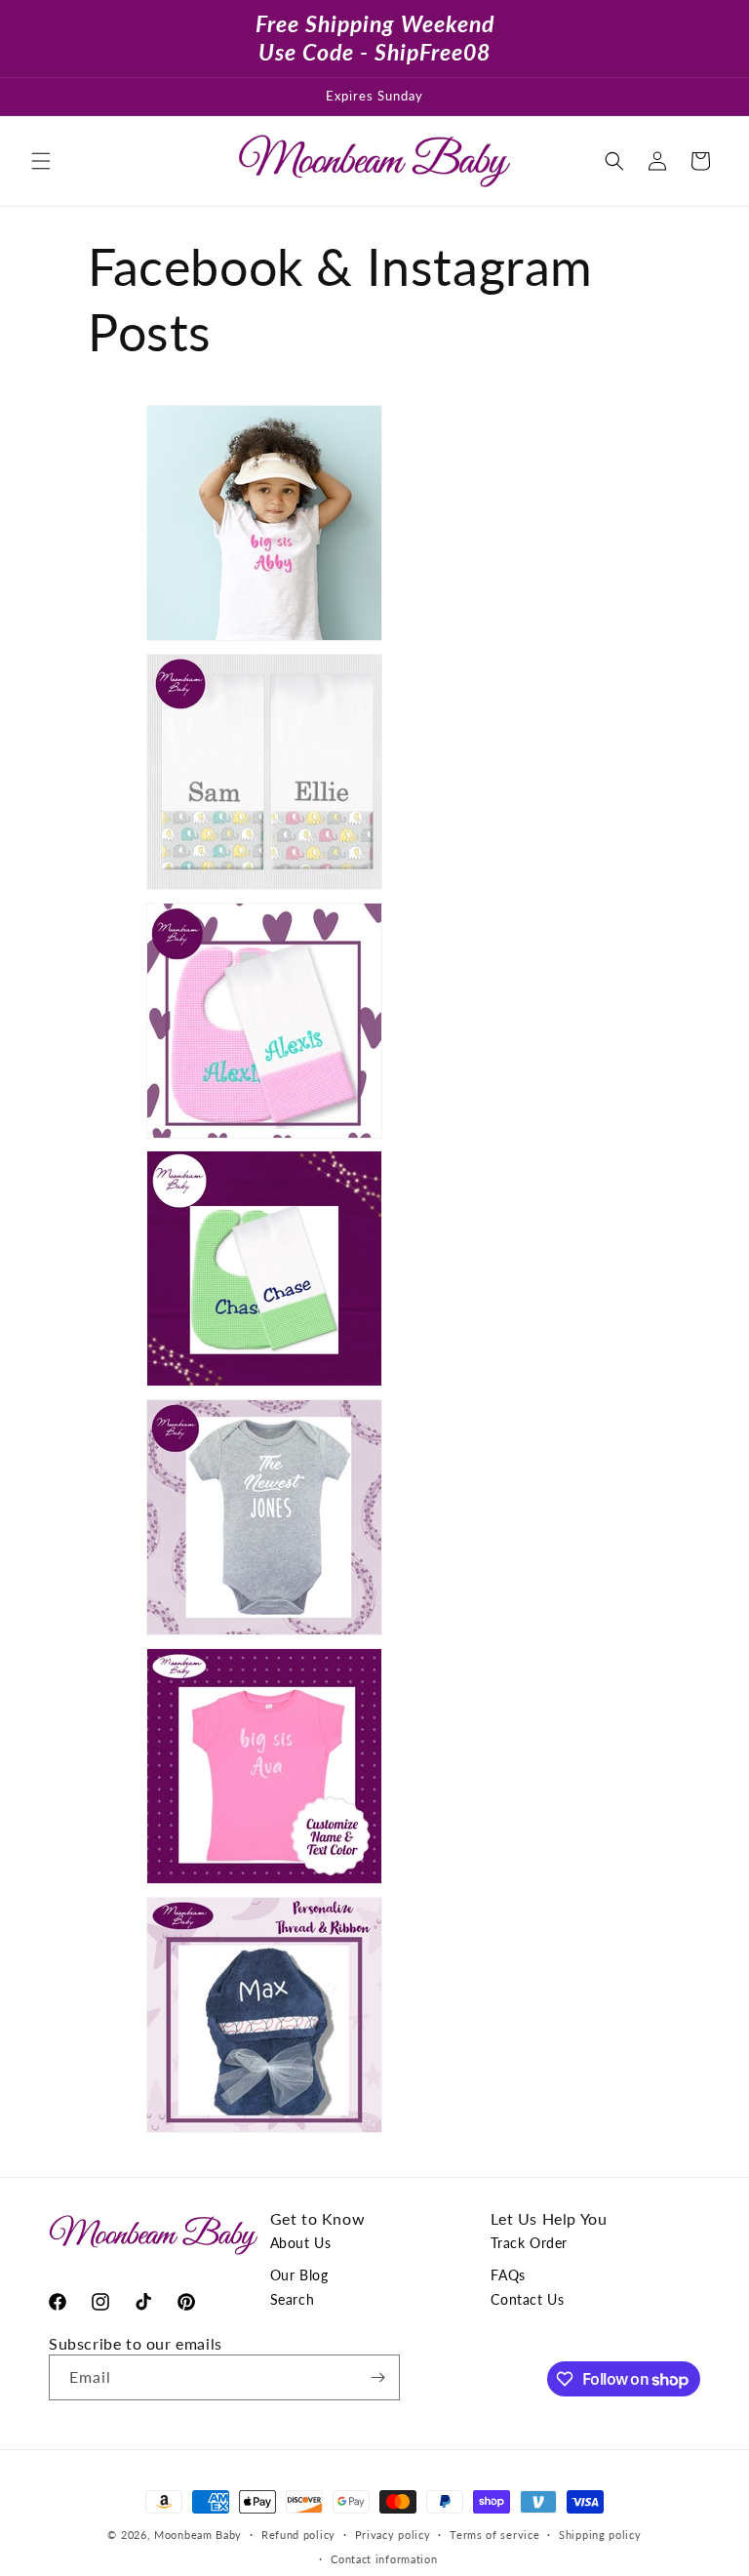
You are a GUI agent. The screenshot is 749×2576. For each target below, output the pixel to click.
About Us (301, 2243)
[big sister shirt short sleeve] (235, 639)
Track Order (529, 2243)
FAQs (508, 2275)
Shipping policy (600, 2535)
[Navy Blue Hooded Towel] (235, 2131)
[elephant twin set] (235, 887)
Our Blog (299, 2275)
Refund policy (298, 2535)
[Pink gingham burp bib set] (235, 1136)
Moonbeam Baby (198, 2535)
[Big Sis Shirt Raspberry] (235, 1882)
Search (293, 2299)
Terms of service (494, 2535)
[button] (41, 161)
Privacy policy (393, 2535)
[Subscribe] (377, 2377)
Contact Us (527, 2299)
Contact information (384, 2559)
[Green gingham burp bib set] (235, 1384)
